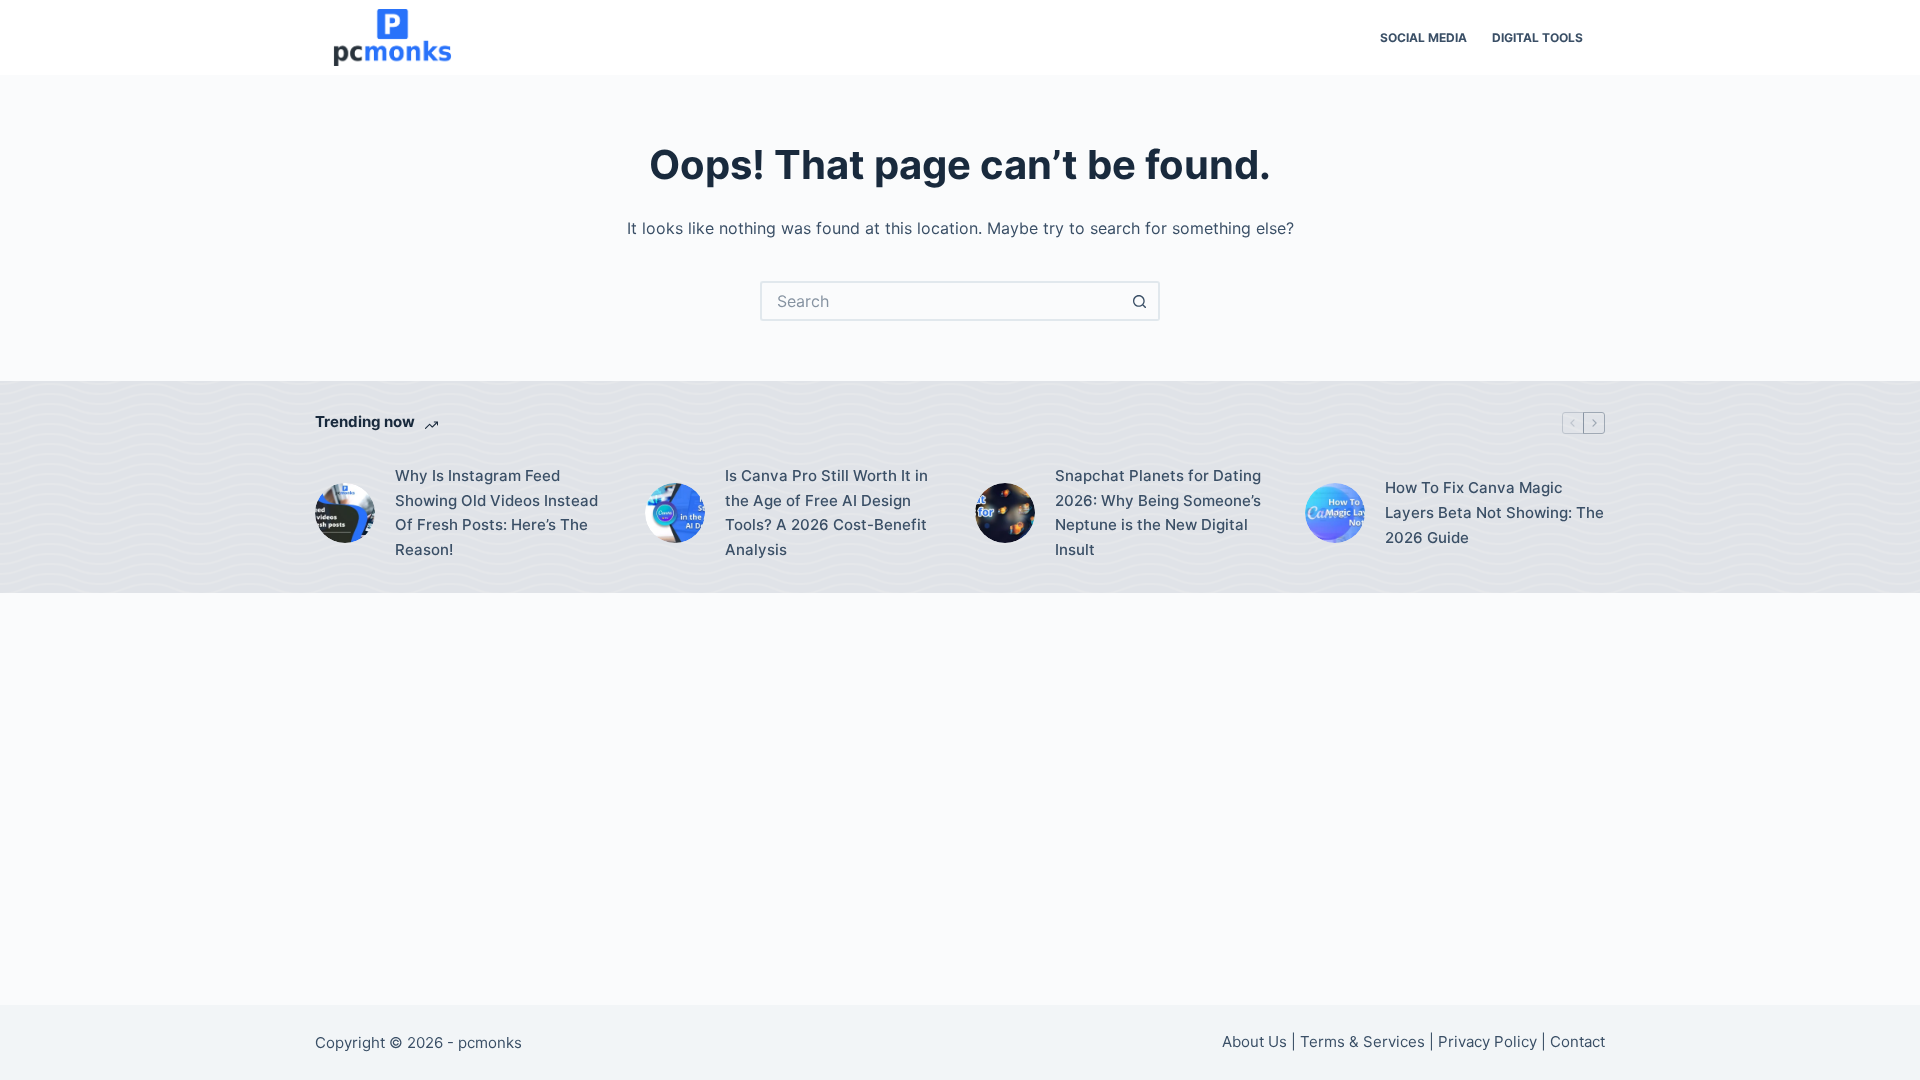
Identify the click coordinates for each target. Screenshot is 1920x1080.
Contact (1577, 1041)
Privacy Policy (1487, 1041)
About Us (1254, 1041)
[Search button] (1140, 301)
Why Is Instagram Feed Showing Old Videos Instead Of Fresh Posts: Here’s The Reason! (496, 512)
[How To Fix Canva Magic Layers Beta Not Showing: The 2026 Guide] (1335, 513)
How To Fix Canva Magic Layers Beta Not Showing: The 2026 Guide (1494, 512)
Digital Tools (1537, 37)
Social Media (1423, 37)
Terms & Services (1362, 1041)
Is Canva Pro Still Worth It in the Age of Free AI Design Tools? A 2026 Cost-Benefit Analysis (826, 512)
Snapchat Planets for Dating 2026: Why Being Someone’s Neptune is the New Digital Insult (1158, 512)
